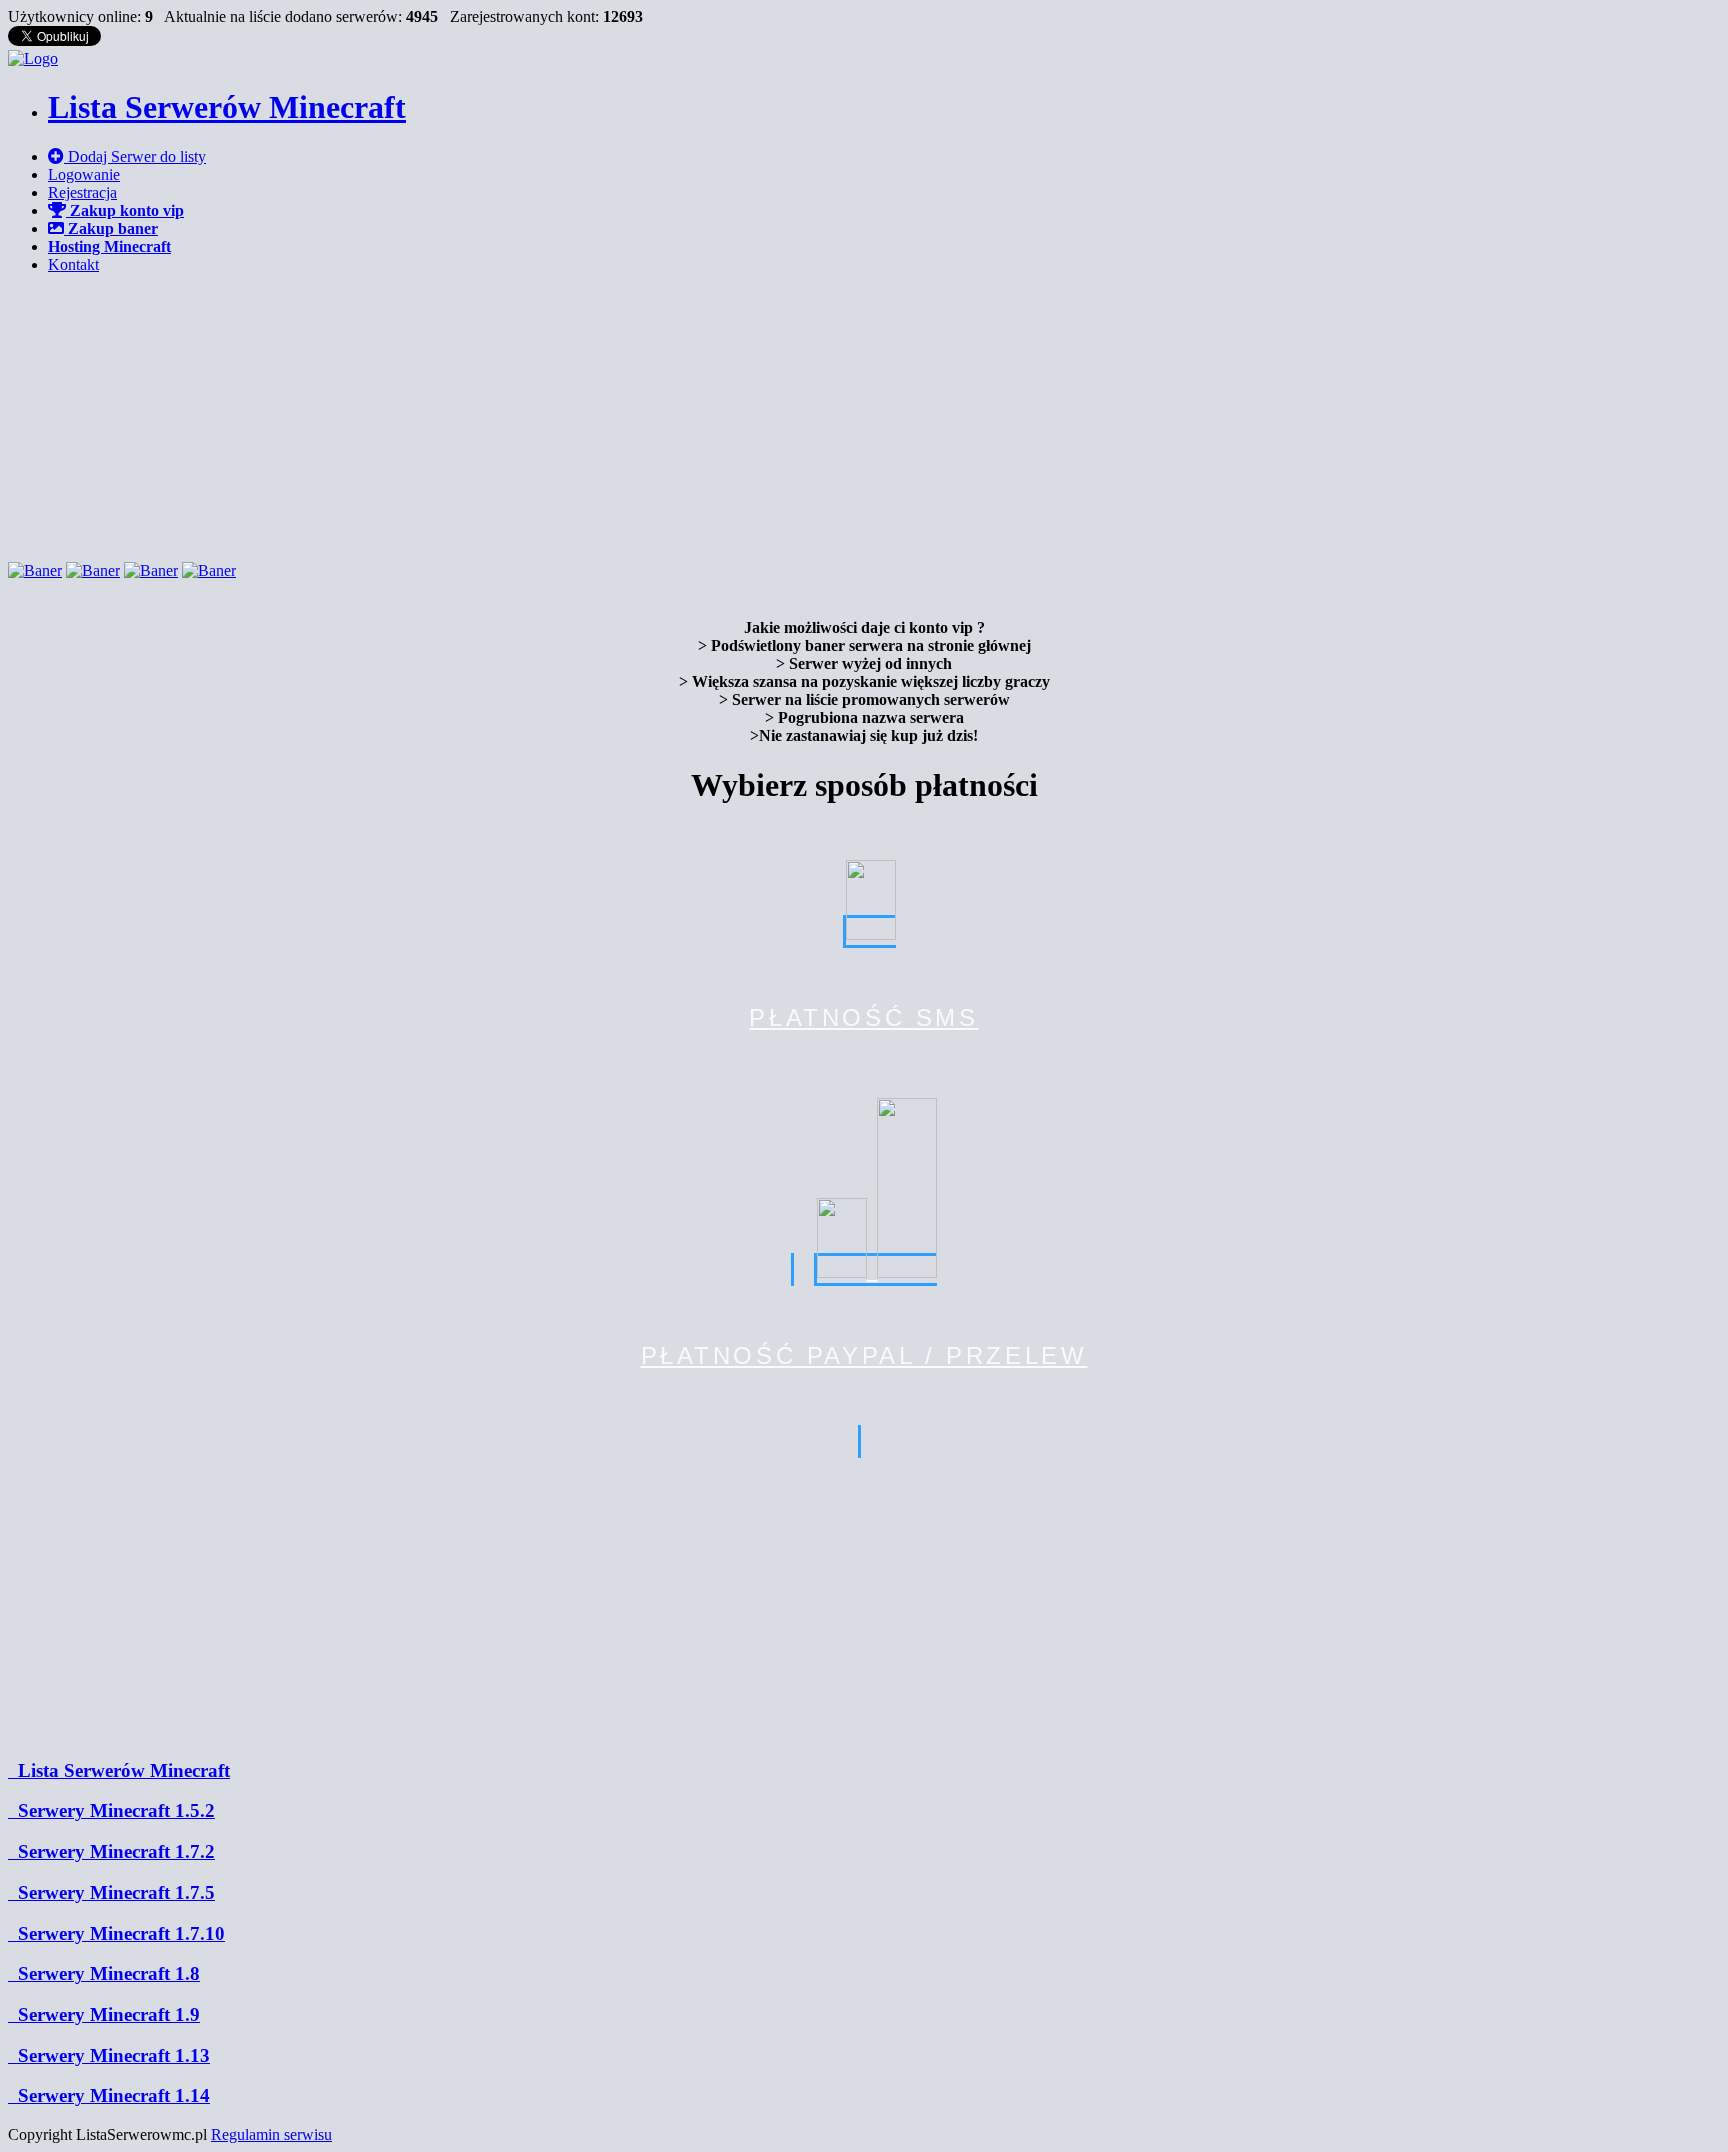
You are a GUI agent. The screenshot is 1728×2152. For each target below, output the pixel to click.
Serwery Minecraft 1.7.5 (111, 1892)
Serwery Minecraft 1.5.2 (111, 1810)
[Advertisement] (864, 415)
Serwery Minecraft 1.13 (109, 2055)
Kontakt (73, 264)
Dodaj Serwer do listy (135, 156)
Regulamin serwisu (271, 2134)
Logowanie (84, 174)
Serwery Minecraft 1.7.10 (116, 1933)
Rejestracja (82, 192)
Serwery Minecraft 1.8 (104, 1973)
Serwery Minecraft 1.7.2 (111, 1851)
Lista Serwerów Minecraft (119, 1770)
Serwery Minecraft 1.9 (104, 2014)
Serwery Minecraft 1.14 (109, 2095)
